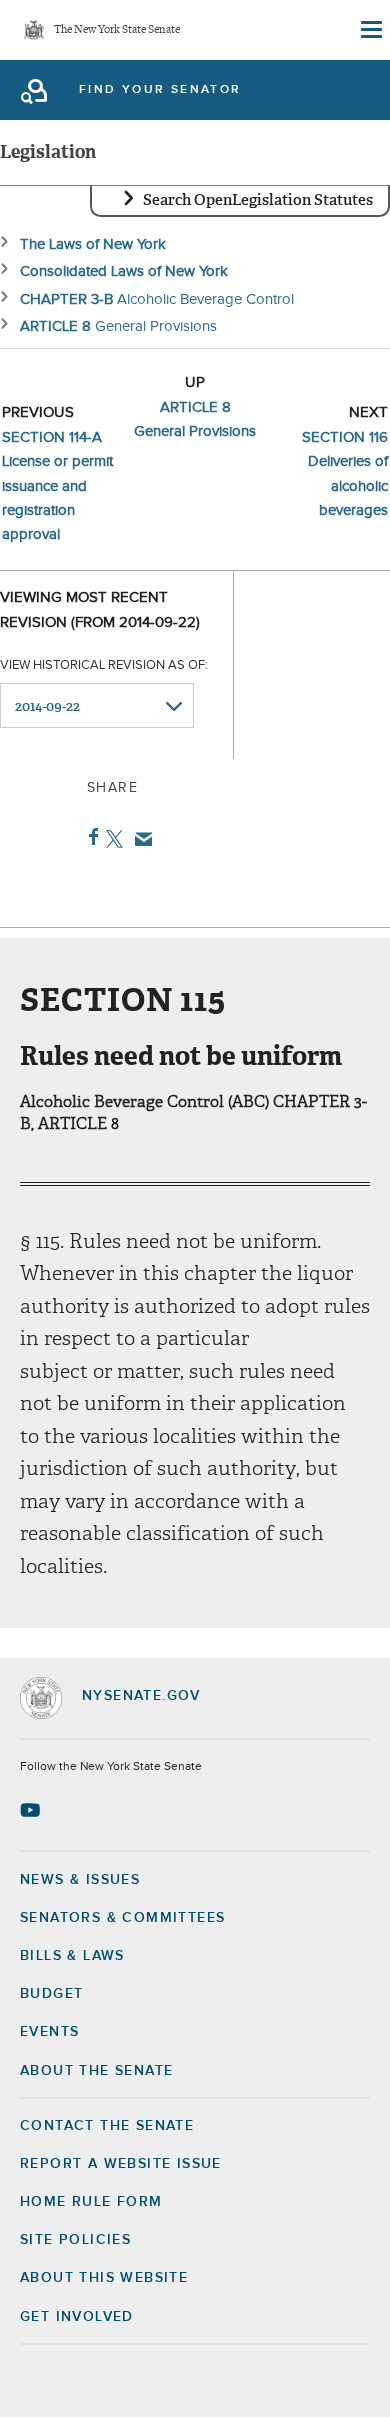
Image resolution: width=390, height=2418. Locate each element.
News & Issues (80, 1880)
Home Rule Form (91, 2202)
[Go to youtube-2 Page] (32, 1810)
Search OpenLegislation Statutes (258, 200)
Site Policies (75, 2240)
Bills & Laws (72, 1956)
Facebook (89, 837)
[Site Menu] (370, 30)
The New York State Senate (117, 30)
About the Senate (96, 2071)
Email (139, 839)
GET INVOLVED (77, 2317)
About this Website (104, 2278)
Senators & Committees (122, 1918)
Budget (51, 1994)
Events (49, 2032)
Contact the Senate (107, 2126)
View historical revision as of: (104, 665)
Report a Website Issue (121, 2164)
